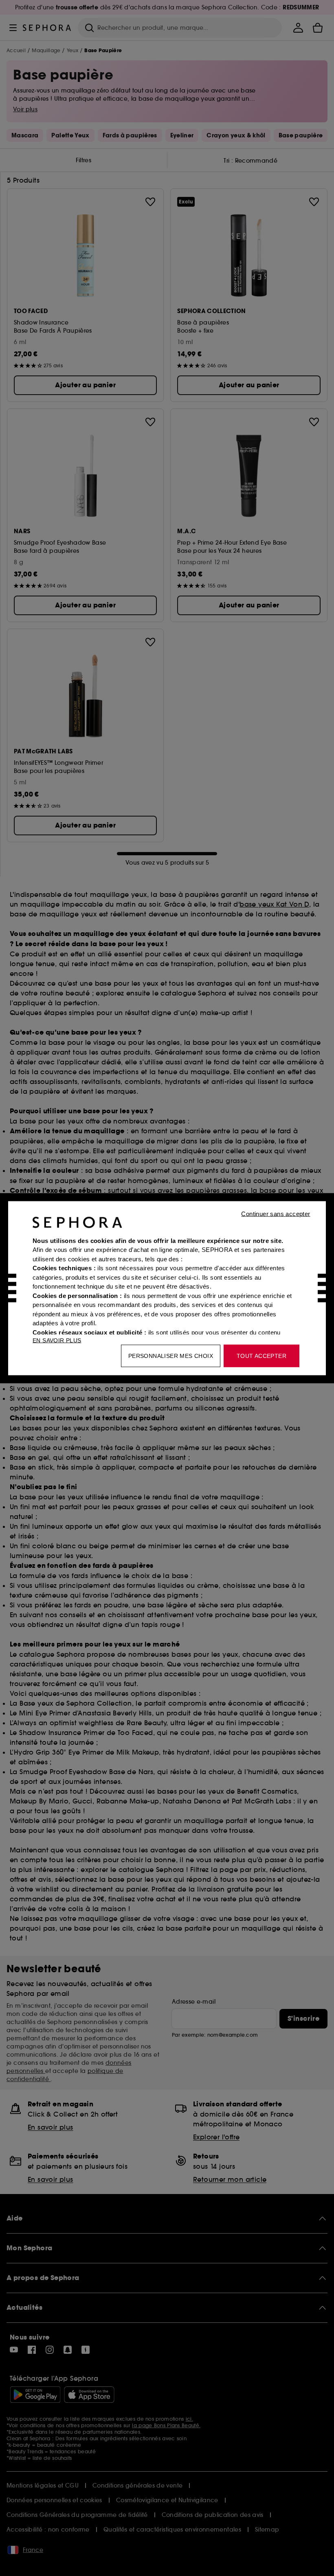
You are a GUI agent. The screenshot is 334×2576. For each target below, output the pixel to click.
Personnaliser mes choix (171, 1355)
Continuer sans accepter (276, 1213)
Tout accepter (261, 1355)
